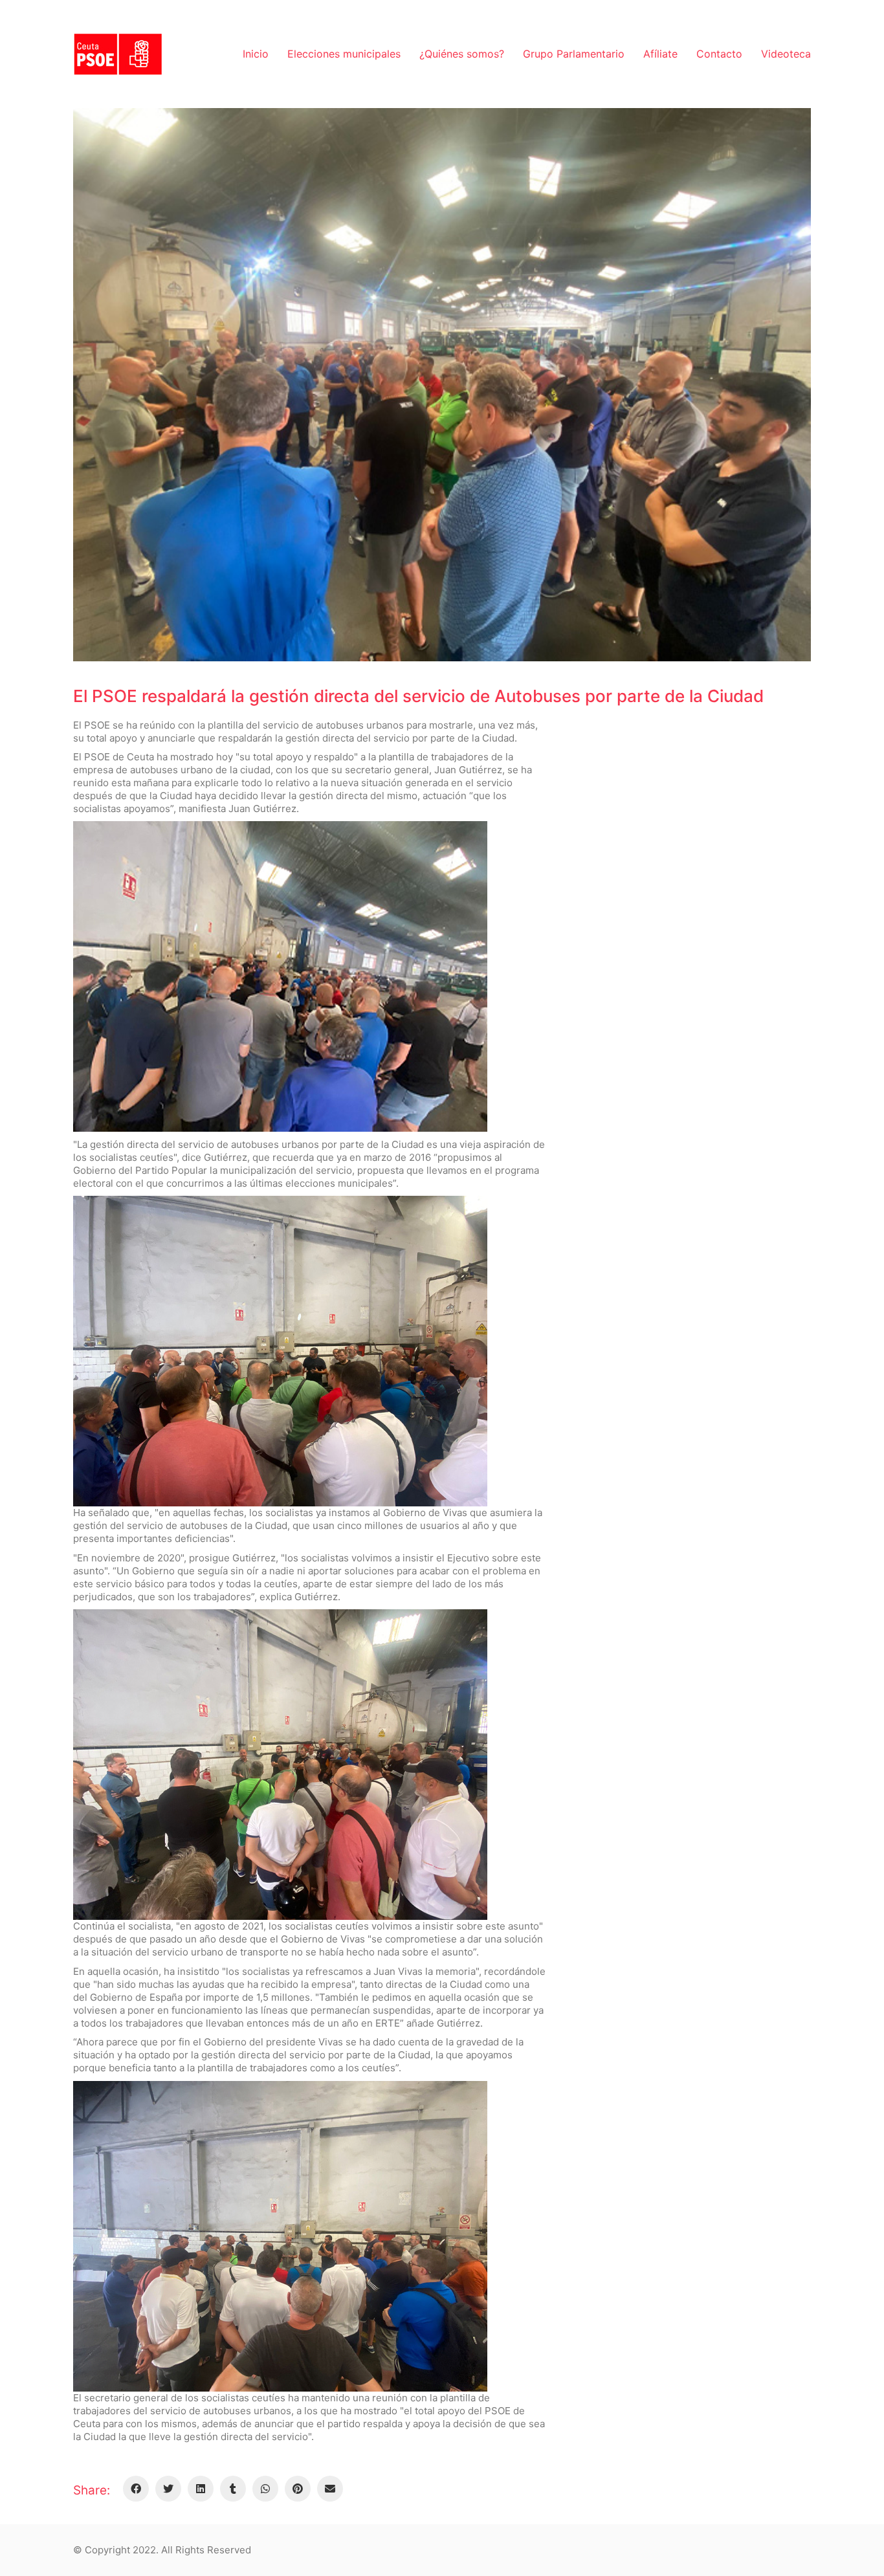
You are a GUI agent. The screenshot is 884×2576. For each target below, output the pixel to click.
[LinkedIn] (201, 2489)
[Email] (330, 2489)
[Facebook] (136, 2489)
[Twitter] (168, 2489)
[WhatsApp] (265, 2489)
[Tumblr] (233, 2489)
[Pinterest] (298, 2489)
